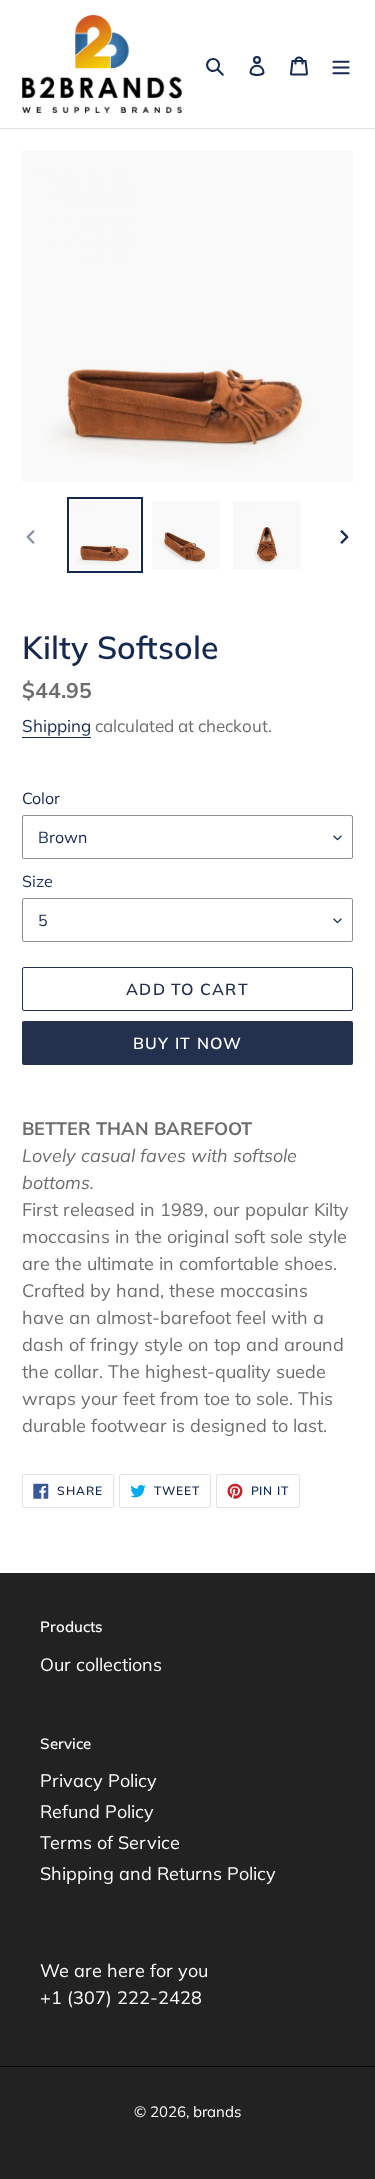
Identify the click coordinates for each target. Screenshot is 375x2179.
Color (41, 798)
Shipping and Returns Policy (158, 1873)
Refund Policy (97, 1811)
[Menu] (341, 64)
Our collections (101, 1664)
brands (217, 2111)
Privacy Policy (98, 1780)
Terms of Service (110, 1842)
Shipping (56, 725)
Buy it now (188, 1043)
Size (37, 881)
